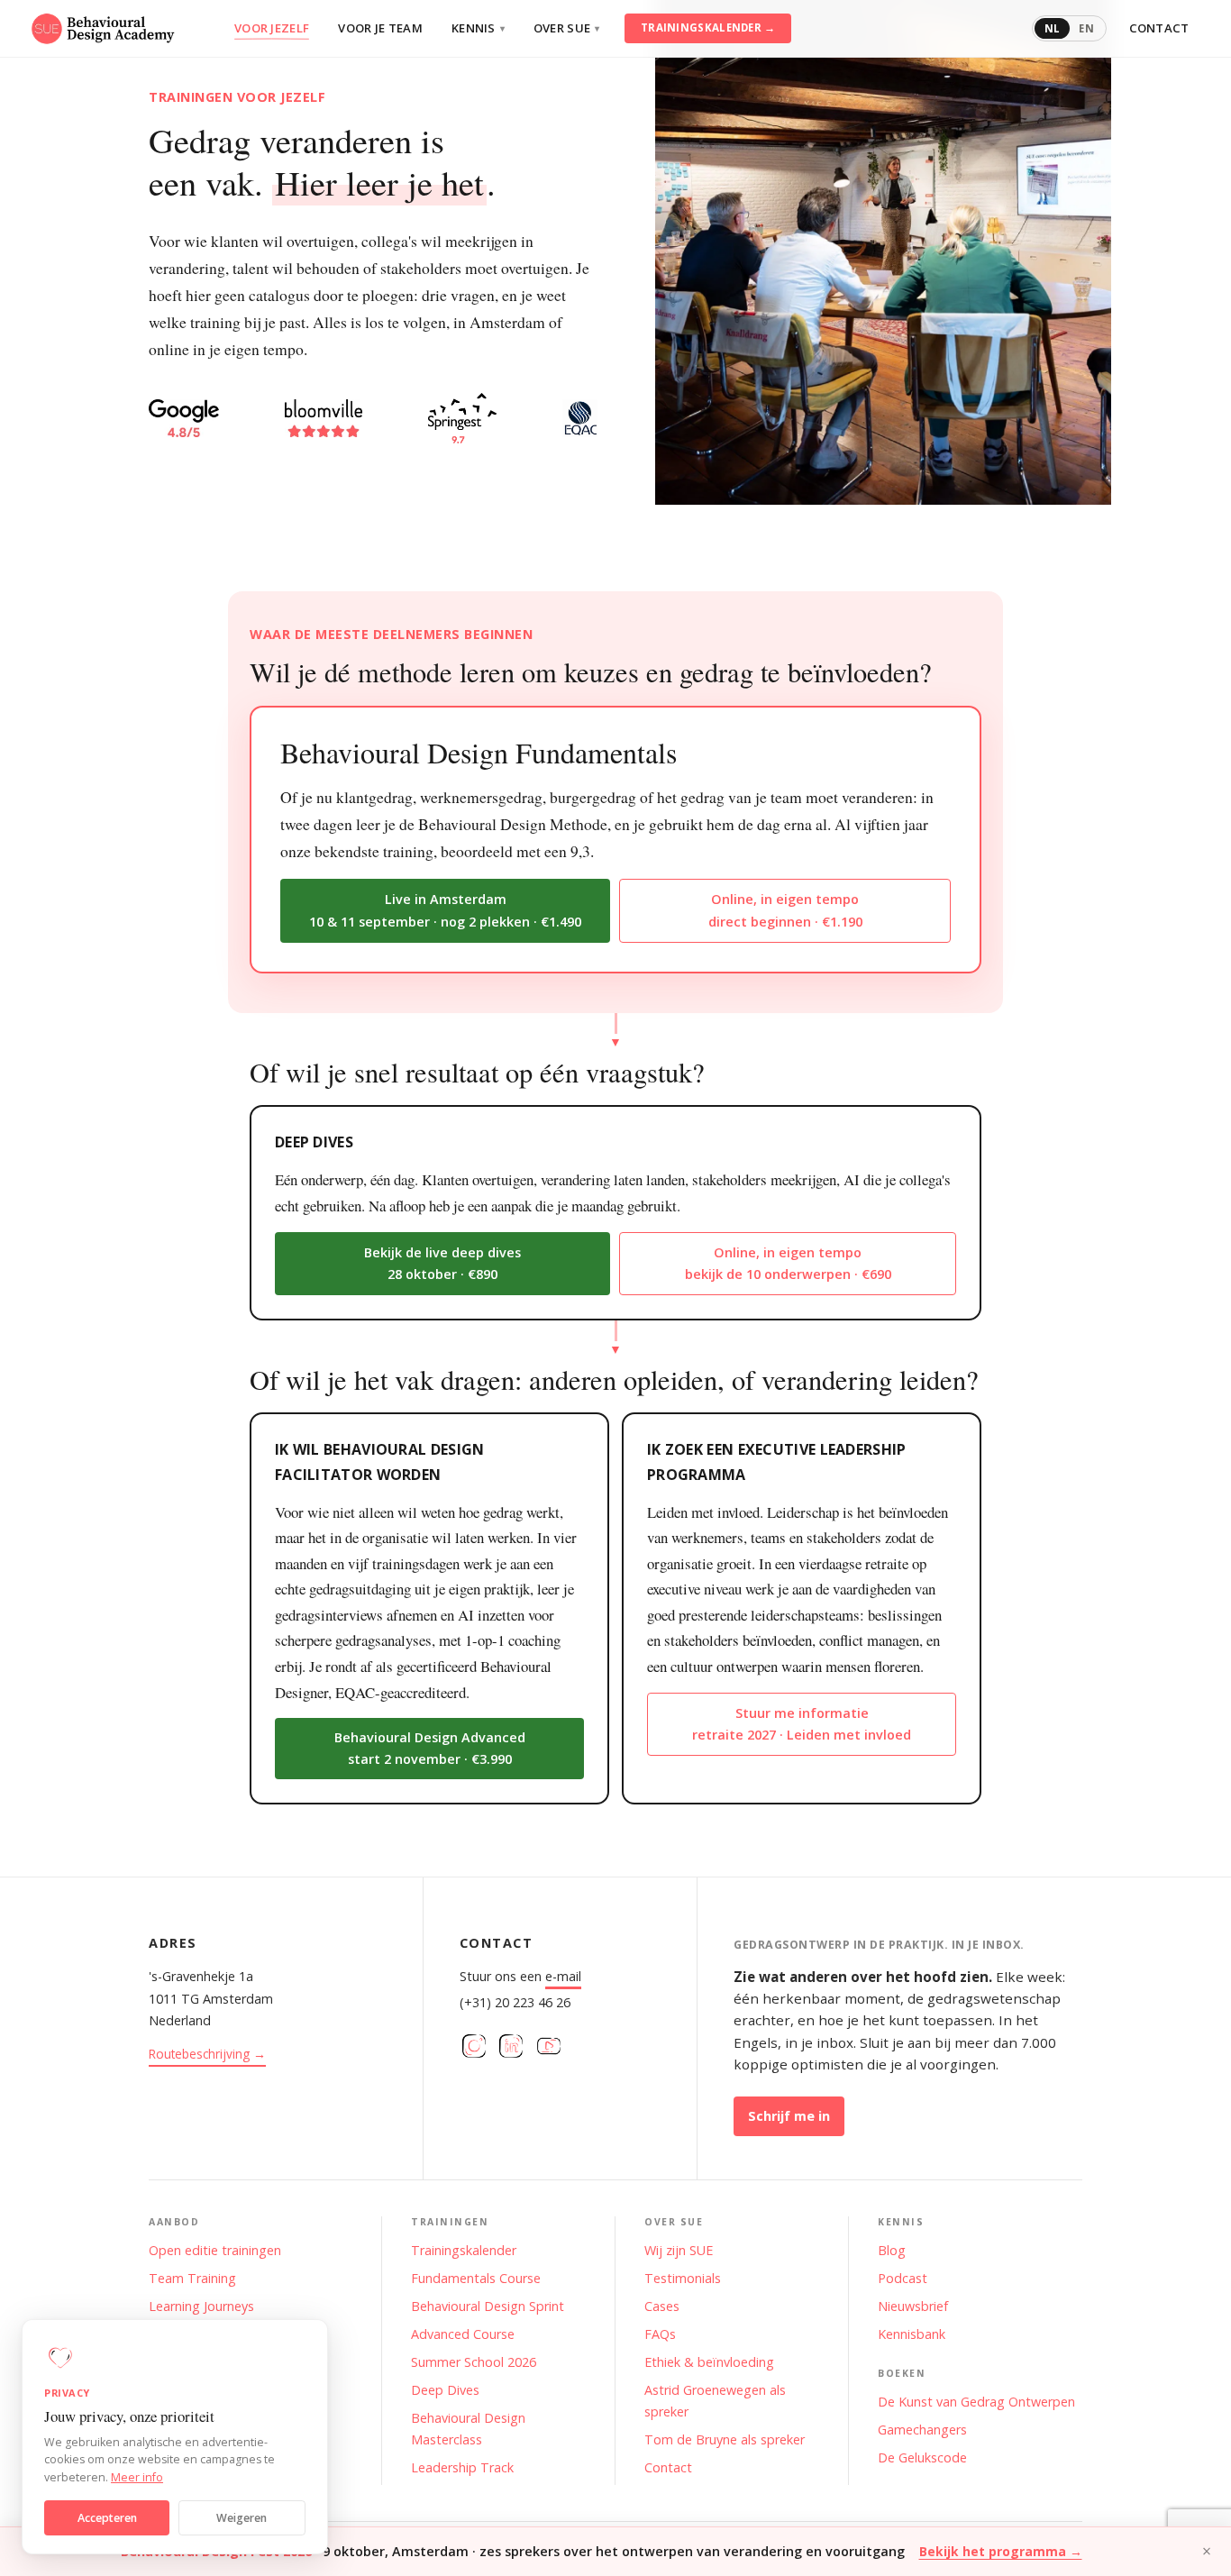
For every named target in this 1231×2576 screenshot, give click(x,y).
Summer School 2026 (474, 2362)
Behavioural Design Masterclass (468, 2429)
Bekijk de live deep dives (442, 1263)
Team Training (192, 2278)
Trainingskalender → (708, 27)
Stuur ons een (520, 1976)
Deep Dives (445, 2390)
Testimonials (683, 2278)
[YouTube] (549, 2046)
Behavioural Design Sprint (488, 2306)
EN (1086, 28)
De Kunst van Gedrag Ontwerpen (976, 2402)
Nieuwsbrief (913, 2306)
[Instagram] (474, 2046)
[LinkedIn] (511, 2046)
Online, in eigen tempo (785, 910)
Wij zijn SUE (679, 2250)
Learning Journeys (201, 2306)
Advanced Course (463, 2334)
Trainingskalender (464, 2250)
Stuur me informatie (802, 1724)
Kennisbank (912, 2334)
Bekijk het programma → (1001, 2551)
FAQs (660, 2334)
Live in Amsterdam (445, 910)
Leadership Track (462, 2467)
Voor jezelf (272, 28)
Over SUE (567, 28)
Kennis (478, 28)
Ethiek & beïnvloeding (709, 2362)
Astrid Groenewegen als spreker (715, 2401)
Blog (892, 2250)
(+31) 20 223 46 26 (515, 2002)
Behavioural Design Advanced (430, 1748)
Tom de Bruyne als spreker (725, 2439)
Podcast (903, 2278)
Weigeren (242, 2518)
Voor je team (380, 28)
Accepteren (107, 2518)
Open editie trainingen (215, 2250)
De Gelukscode (922, 2457)
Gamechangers (922, 2430)
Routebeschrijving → (207, 2054)
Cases (662, 2306)
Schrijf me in (789, 2116)
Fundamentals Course (476, 2278)
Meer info (137, 2477)
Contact (1159, 28)
